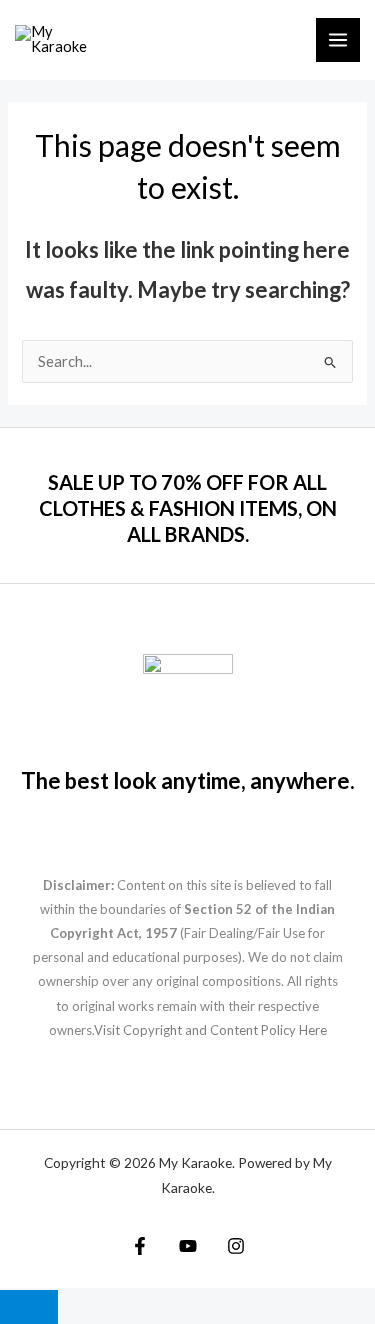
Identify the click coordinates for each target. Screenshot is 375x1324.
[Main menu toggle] (338, 40)
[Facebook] (140, 1246)
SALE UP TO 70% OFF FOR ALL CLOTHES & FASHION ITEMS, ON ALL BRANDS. (188, 508)
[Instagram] (236, 1246)
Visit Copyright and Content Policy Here (210, 1030)
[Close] (29, 1307)
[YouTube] (188, 1246)
